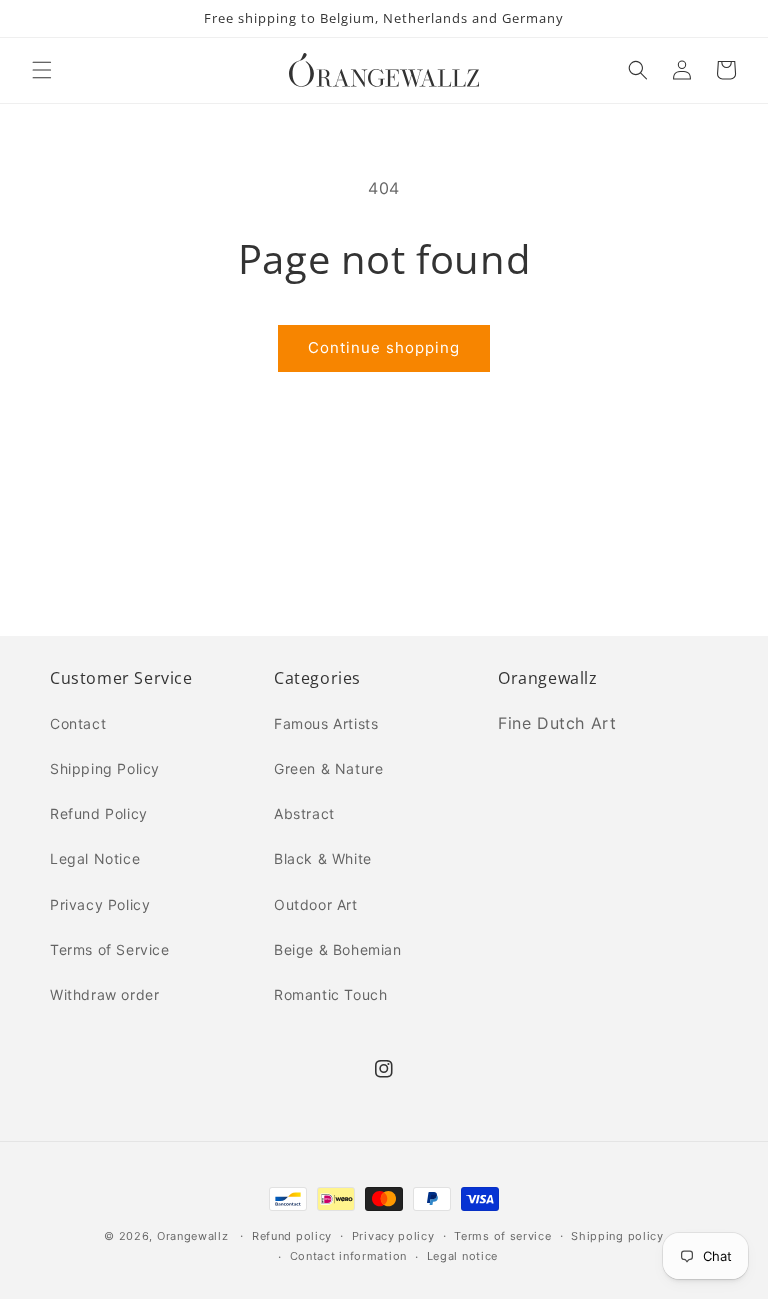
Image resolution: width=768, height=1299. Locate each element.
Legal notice (462, 1256)
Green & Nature (328, 768)
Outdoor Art (316, 904)
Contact (78, 723)
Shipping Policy (105, 768)
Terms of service (502, 1236)
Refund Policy (99, 813)
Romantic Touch (330, 994)
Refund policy (292, 1236)
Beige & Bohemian (338, 949)
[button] (42, 70)
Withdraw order (104, 994)
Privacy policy (393, 1236)
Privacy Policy (100, 904)
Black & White (323, 858)
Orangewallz (193, 1236)
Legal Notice (95, 858)
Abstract (304, 813)
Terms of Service (110, 949)
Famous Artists (326, 723)
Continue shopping (384, 347)
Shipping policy (617, 1236)
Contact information (348, 1256)
